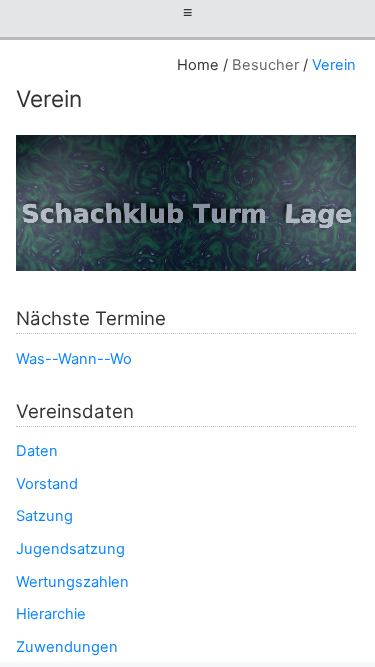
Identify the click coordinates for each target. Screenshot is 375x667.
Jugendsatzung (70, 549)
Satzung (44, 516)
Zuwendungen (67, 647)
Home (198, 65)
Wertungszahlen (72, 582)
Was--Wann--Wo (74, 359)
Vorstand (47, 484)
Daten (37, 451)
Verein (334, 65)
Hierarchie (51, 614)
